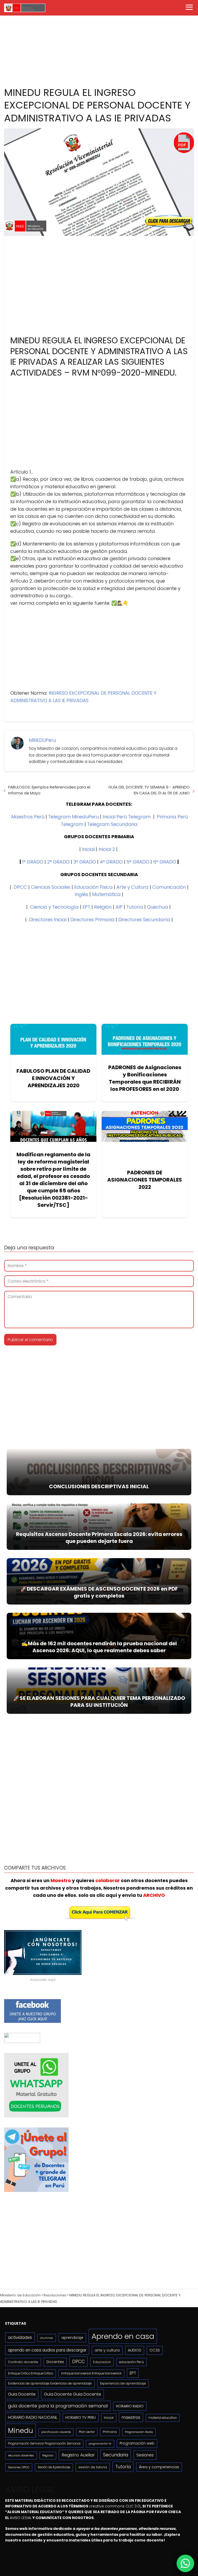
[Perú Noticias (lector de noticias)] (22, 2042)
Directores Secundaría (144, 920)
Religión (103, 907)
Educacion (102, 2362)
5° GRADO (138, 862)
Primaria (110, 2432)
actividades (20, 2337)
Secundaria (116, 2455)
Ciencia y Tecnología (54, 907)
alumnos (47, 2338)
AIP (119, 907)
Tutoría (135, 907)
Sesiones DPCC (19, 2467)
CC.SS (155, 2350)
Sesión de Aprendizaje (54, 2467)
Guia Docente (22, 2394)
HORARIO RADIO (130, 2406)
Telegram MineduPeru (73, 817)
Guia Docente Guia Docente (72, 2394)
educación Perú (131, 2362)
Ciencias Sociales (51, 887)
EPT (86, 907)
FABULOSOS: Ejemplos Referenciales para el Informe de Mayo (49, 790)
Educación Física (93, 887)
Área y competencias (159, 2467)
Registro (48, 2455)
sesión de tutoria (93, 2467)
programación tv (100, 2444)
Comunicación (169, 887)
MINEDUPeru (42, 740)
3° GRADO (85, 862)
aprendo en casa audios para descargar (47, 2350)
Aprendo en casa (123, 2336)
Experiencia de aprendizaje (123, 2383)
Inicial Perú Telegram (127, 817)
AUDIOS (135, 2350)
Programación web (137, 2443)
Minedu (20, 2430)
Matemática (106, 894)
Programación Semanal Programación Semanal (44, 2444)
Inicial (88, 849)
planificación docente (56, 2432)
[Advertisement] (99, 40)
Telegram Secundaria (112, 824)
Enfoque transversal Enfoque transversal (91, 2373)
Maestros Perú (28, 817)
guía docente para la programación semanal (58, 2406)
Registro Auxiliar (78, 2455)
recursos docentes (21, 2455)
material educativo (163, 2418)
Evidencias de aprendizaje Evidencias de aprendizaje (50, 2383)
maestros (131, 2417)
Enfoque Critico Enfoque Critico (31, 2373)
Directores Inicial (48, 920)
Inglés (81, 894)
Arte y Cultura (133, 887)
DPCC (20, 887)
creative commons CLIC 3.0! (115, 2506)
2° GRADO (58, 862)
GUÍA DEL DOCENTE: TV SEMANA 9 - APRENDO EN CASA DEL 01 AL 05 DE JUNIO (149, 790)
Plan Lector (87, 2432)
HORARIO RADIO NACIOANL (33, 2417)
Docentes (55, 2362)
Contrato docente (23, 2362)
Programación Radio (139, 2432)
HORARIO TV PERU (81, 2417)
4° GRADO (111, 862)
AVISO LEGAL (21, 2518)
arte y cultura (107, 2350)
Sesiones (145, 2455)
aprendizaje (72, 2338)
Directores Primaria (92, 920)
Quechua (158, 907)
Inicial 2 (107, 849)
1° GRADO (33, 862)
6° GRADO (165, 862)
